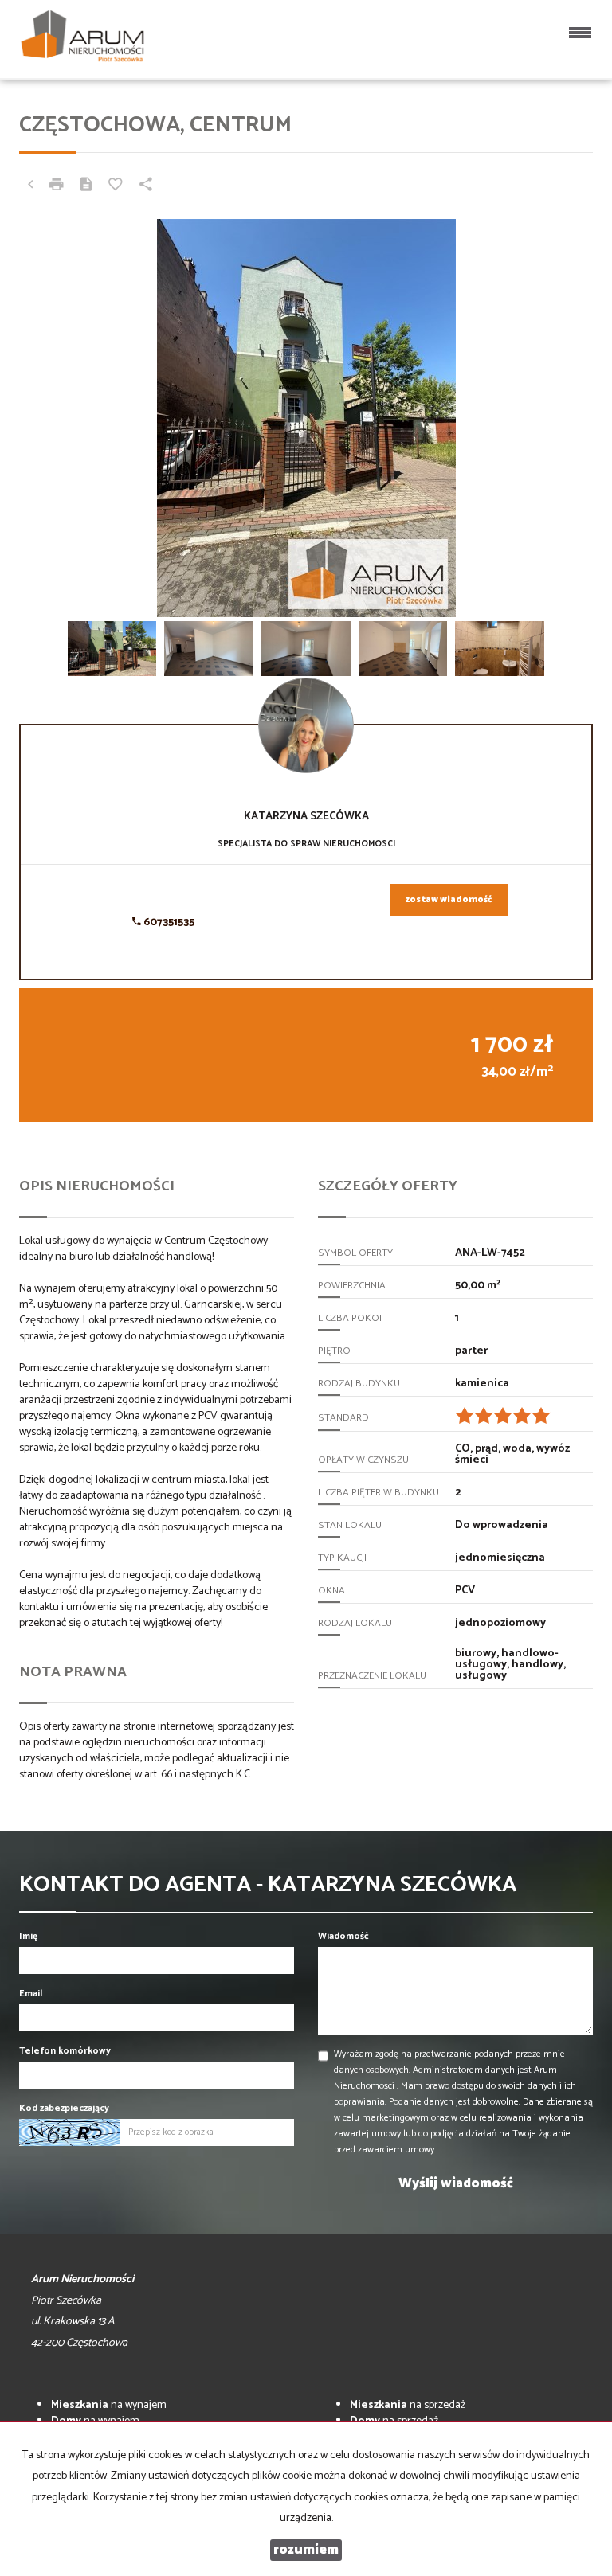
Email (31, 1994)
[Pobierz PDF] (86, 186)
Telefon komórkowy (65, 2051)
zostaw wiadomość (449, 900)
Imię (28, 1936)
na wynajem (109, 2405)
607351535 (168, 923)
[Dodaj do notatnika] (116, 186)
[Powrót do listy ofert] (30, 186)
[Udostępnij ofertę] (146, 186)
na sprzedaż (408, 2405)
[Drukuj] (57, 186)
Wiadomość (343, 1936)
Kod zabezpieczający (64, 2108)
